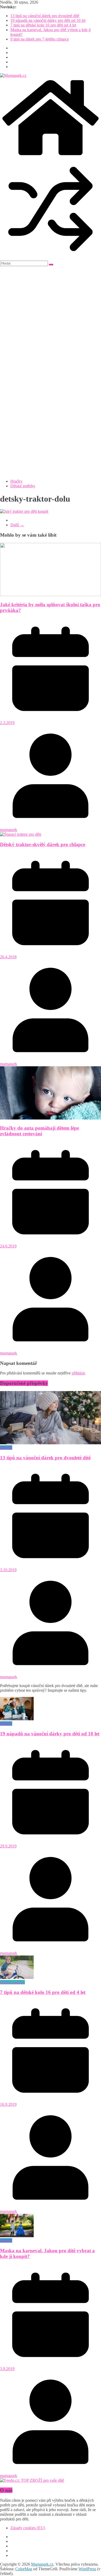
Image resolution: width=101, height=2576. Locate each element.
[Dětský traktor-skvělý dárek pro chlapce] (21, 834)
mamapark (9, 830)
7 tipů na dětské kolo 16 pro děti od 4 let (43, 25)
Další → (17, 525)
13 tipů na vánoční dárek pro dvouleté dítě (45, 16)
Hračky (16, 481)
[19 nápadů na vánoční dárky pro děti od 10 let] (17, 1719)
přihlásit (78, 1373)
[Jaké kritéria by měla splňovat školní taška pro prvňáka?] (51, 595)
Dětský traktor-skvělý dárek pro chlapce (43, 844)
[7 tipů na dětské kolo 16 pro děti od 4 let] (17, 1977)
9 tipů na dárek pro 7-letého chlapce (40, 39)
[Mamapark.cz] (51, 156)
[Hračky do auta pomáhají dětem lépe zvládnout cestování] (51, 1118)
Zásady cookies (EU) (28, 2528)
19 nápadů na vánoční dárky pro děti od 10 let (48, 20)
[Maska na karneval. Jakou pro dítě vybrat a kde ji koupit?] (17, 2236)
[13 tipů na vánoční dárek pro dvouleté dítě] (51, 1443)
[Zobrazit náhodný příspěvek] (51, 258)
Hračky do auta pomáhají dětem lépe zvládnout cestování (39, 1131)
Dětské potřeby (23, 486)
